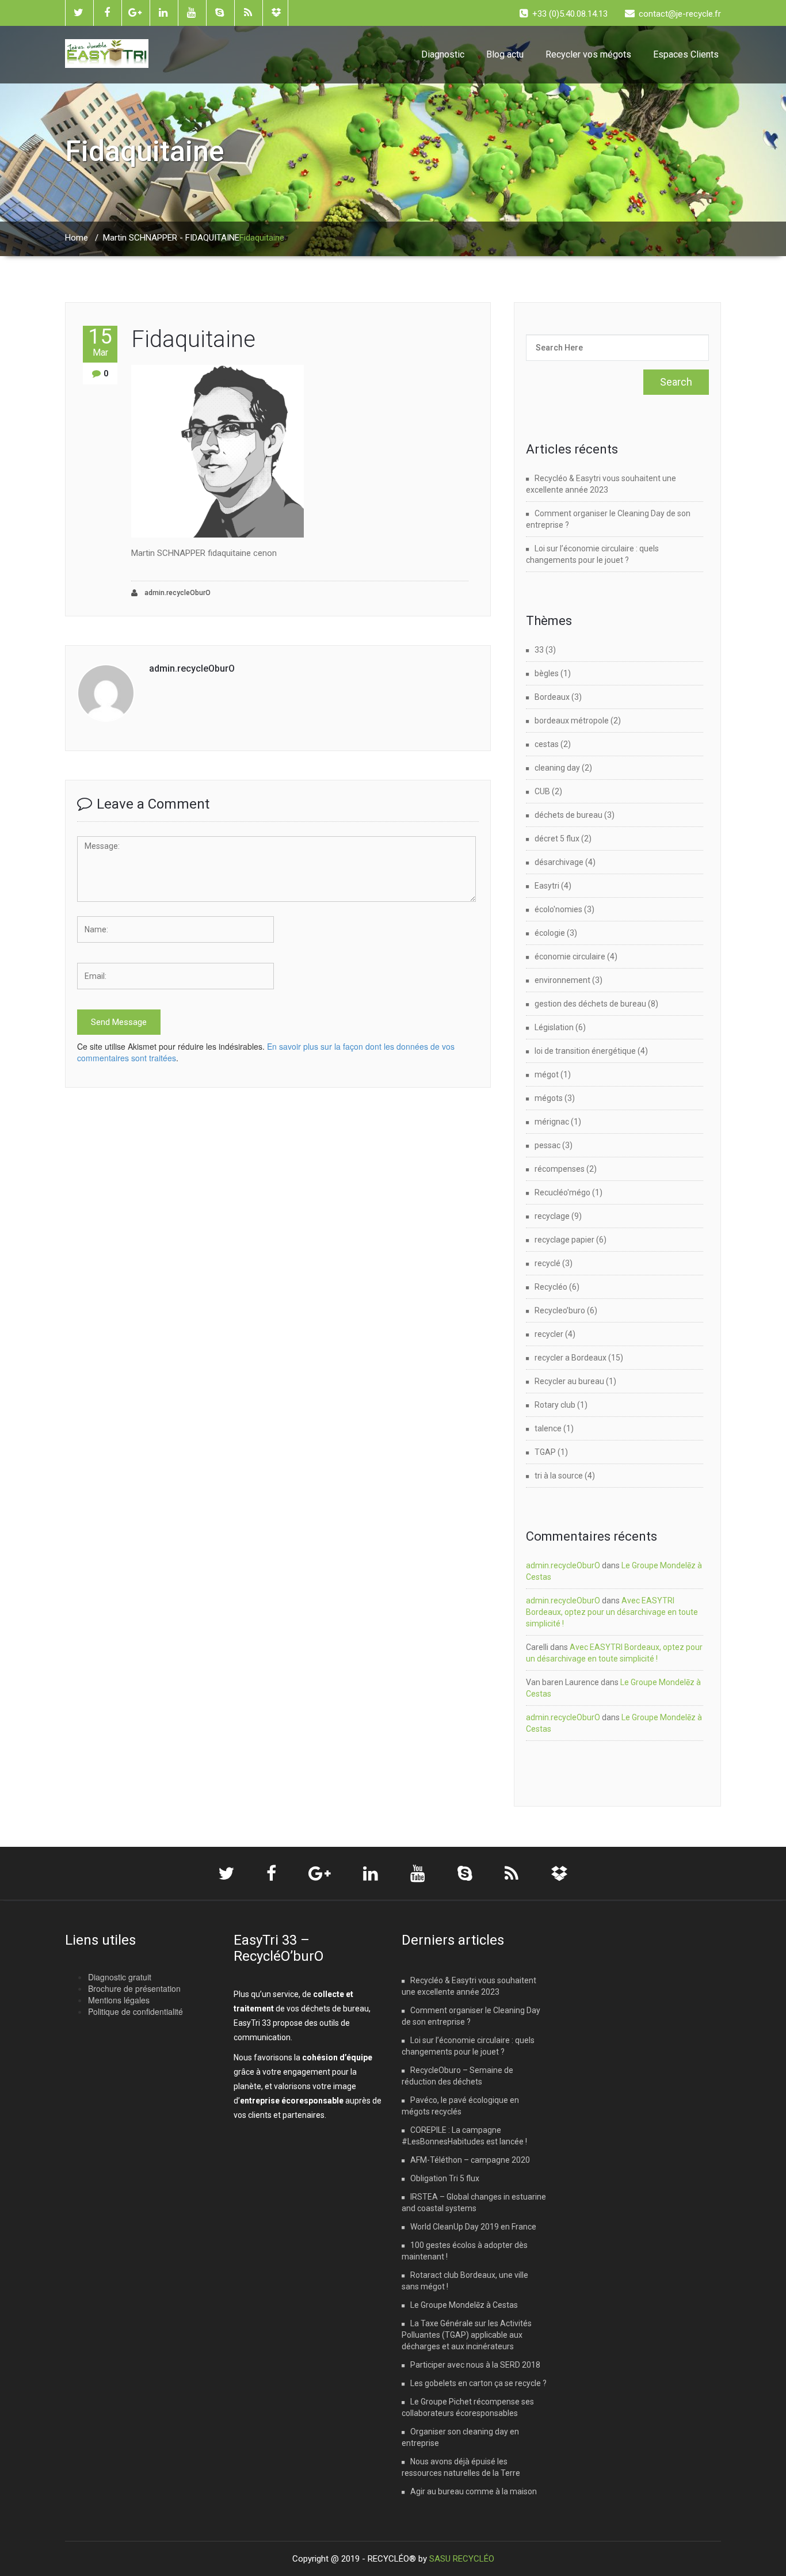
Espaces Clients (686, 54)
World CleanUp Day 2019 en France (473, 2227)
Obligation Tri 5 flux (445, 2178)
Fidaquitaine (193, 339)
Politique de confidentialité (136, 2011)
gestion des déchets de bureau (590, 1004)
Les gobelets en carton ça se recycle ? (478, 2383)
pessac (547, 1145)
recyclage (552, 1216)
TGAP (545, 1452)
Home (77, 238)
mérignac (552, 1122)
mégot (547, 1074)
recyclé (547, 1263)
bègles (547, 673)
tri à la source (559, 1476)
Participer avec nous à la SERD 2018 (475, 2365)
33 (539, 650)
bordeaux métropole (572, 721)
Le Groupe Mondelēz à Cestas (464, 2305)
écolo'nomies (558, 909)
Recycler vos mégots (588, 54)
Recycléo (551, 1287)
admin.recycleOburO (177, 593)
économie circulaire (570, 957)
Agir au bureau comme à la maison (474, 2491)
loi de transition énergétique (585, 1051)
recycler (549, 1334)
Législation (554, 1027)
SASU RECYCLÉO (462, 2559)
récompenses (560, 1169)
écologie (550, 933)
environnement (562, 980)
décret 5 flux (557, 839)
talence (548, 1428)
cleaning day (557, 768)
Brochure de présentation (134, 1988)
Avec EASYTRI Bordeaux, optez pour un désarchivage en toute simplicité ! (612, 1612)
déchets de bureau (568, 815)
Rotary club (555, 1405)
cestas (547, 744)
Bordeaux (552, 697)
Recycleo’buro (560, 1310)
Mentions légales (119, 2000)
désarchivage (559, 862)
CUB (542, 791)
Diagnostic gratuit (120, 1977)
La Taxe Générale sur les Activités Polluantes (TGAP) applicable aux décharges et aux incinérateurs (467, 2335)
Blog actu (505, 54)
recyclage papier (564, 1240)
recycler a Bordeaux (571, 1358)
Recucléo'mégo (562, 1192)
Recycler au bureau (569, 1381)
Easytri (547, 886)
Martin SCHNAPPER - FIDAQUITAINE (171, 238)
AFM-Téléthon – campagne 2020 (470, 2160)
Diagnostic (443, 54)
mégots (549, 1098)
